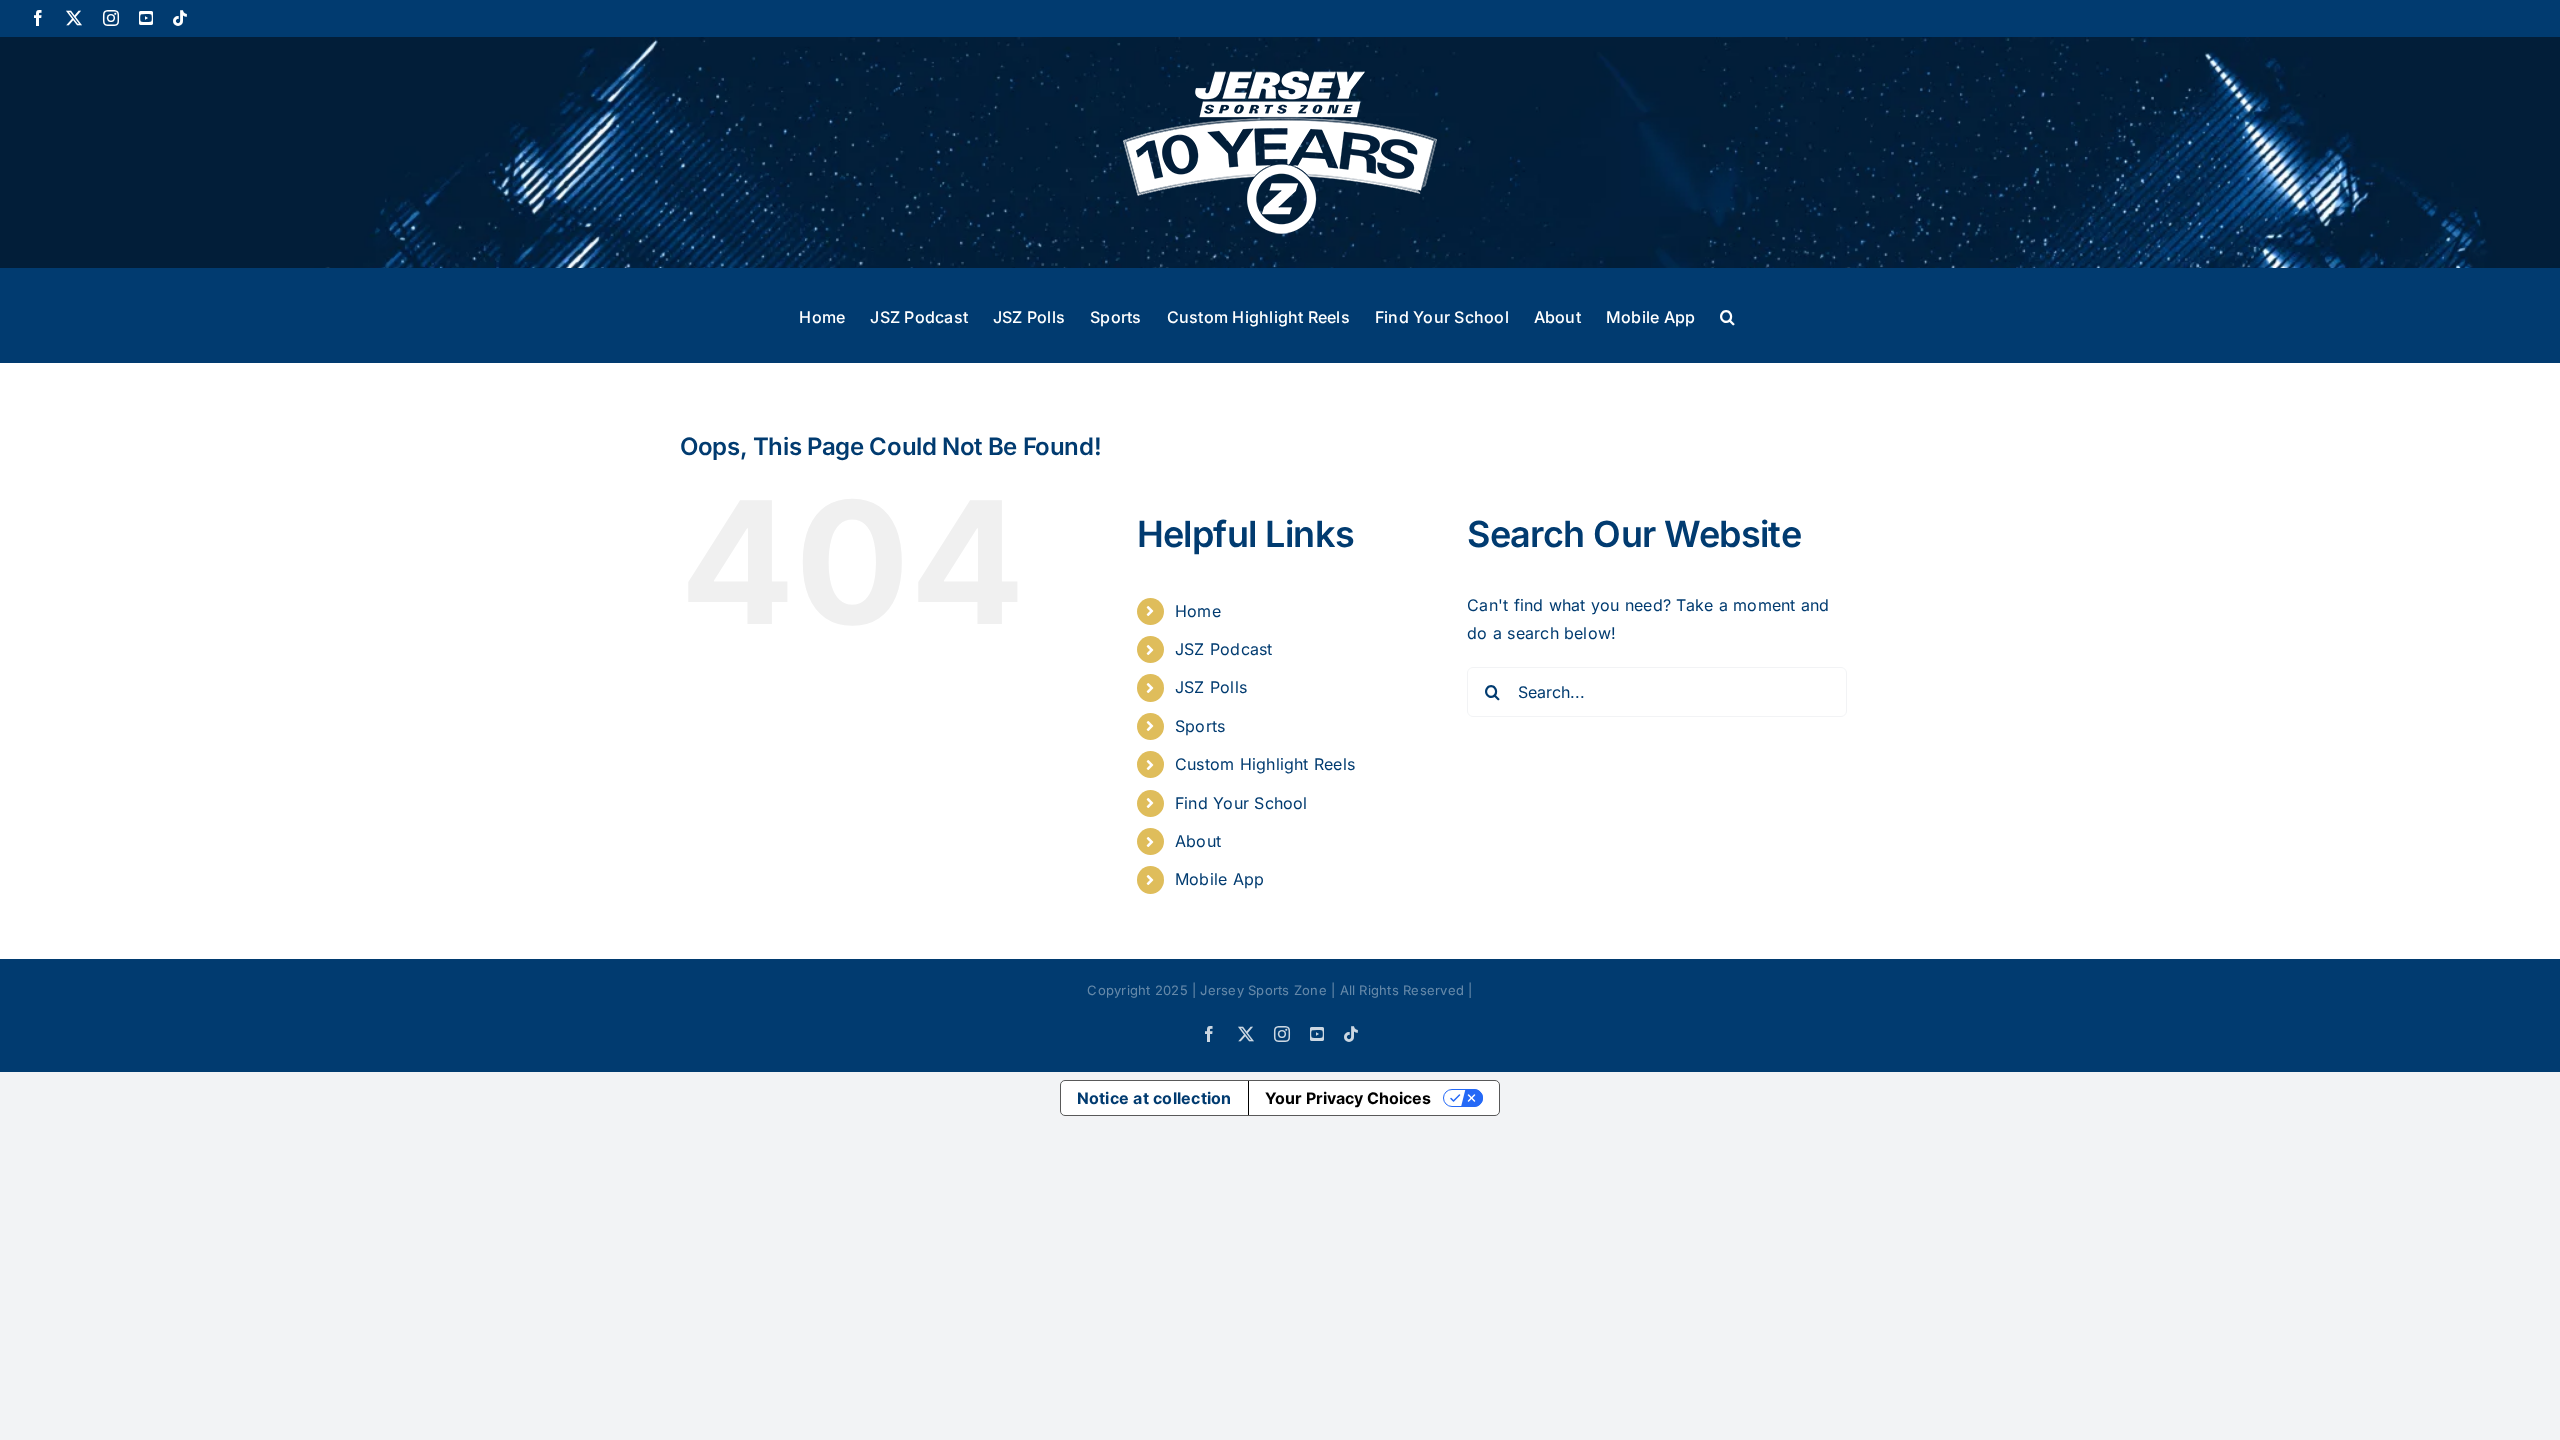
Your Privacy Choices (1348, 1098)
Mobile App (1219, 879)
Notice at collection (1154, 1098)
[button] (1727, 315)
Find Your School (1241, 803)
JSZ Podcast (1224, 649)
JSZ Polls (1211, 687)
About (1198, 841)
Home (1198, 611)
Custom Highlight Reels (1265, 764)
